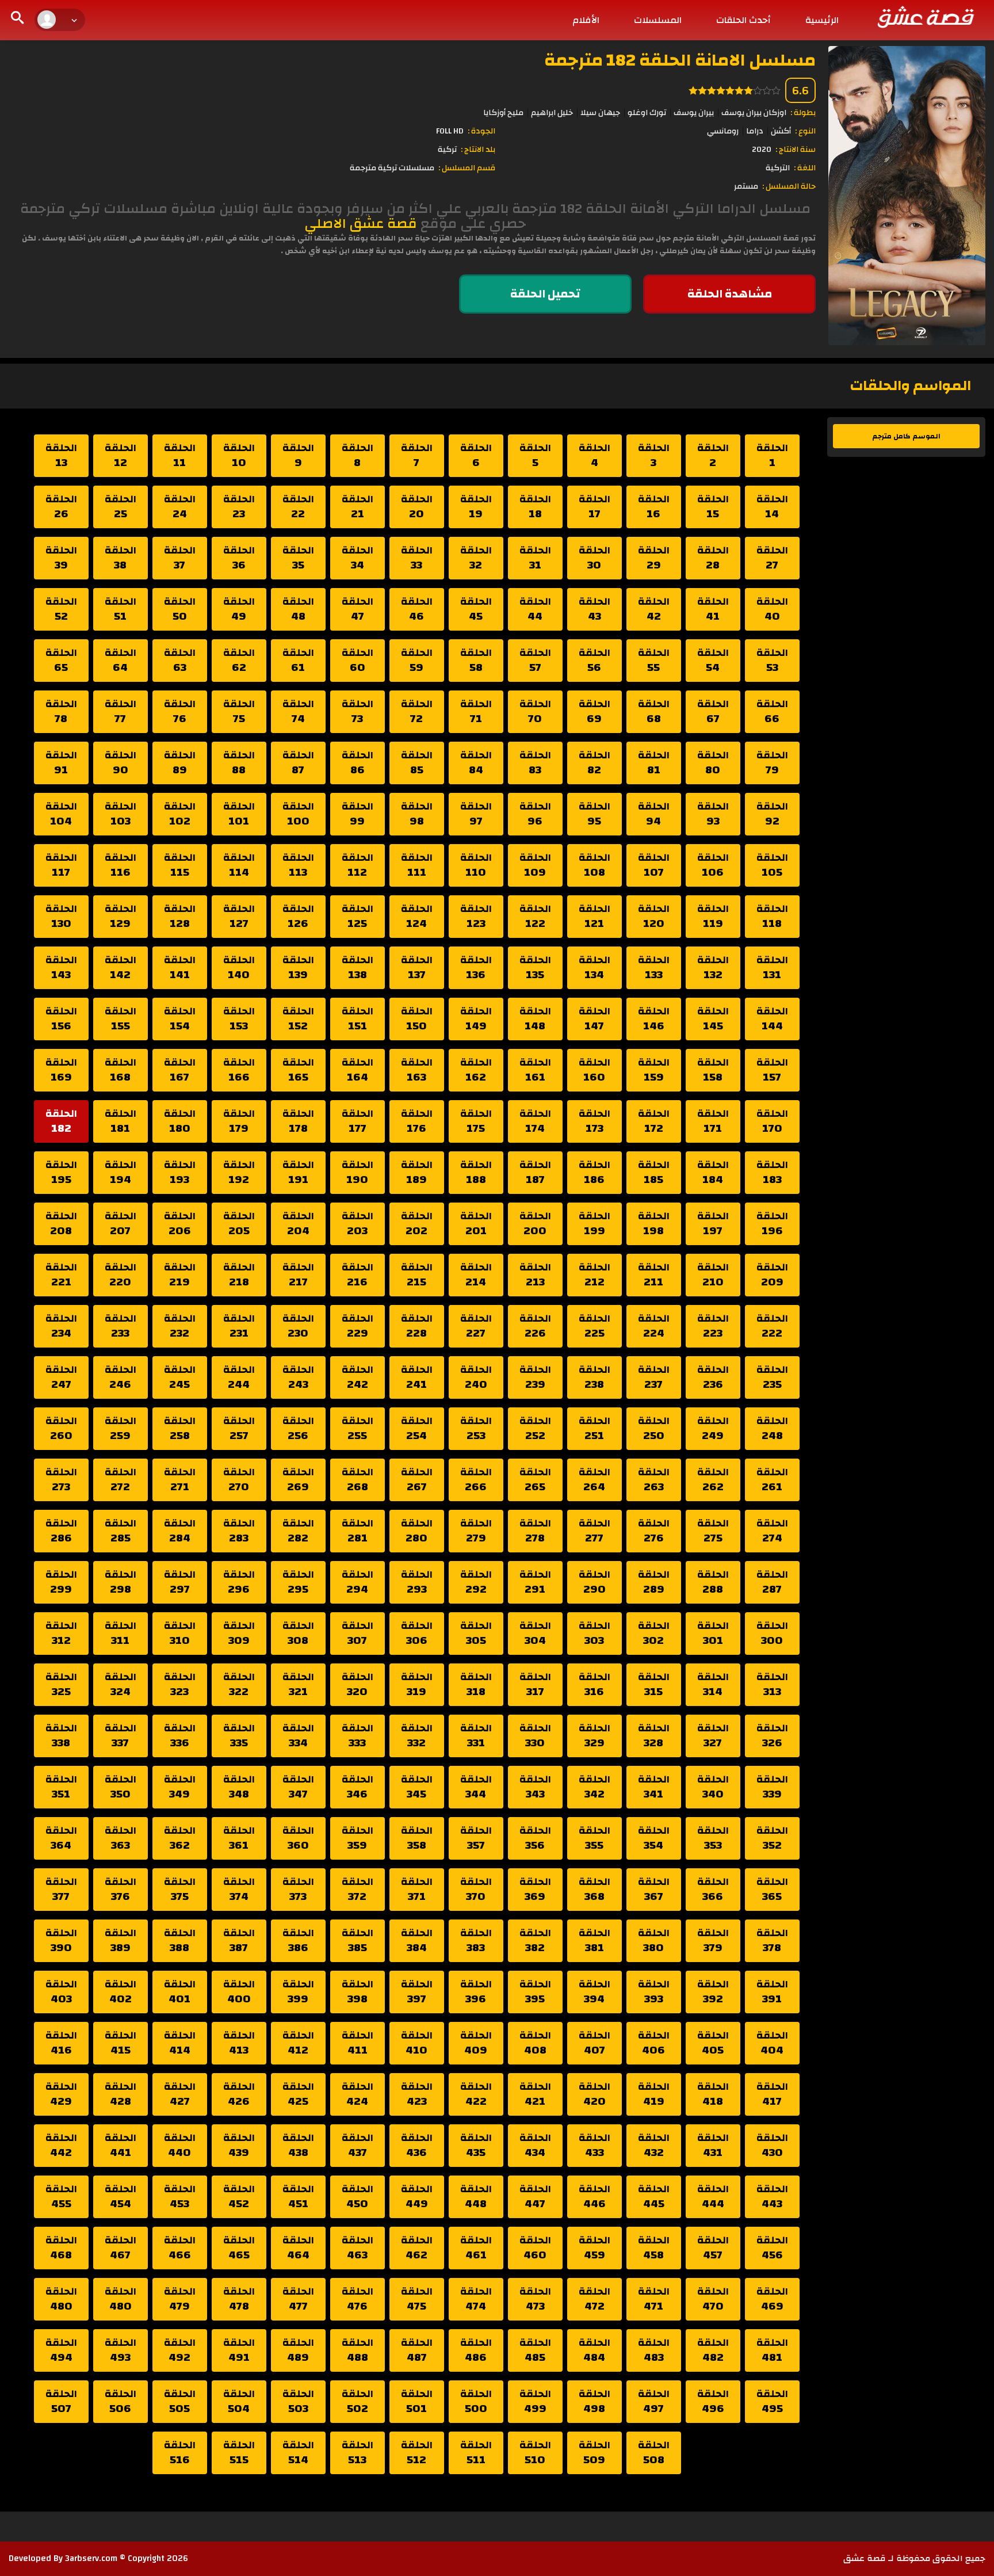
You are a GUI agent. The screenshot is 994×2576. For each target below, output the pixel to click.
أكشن (781, 131)
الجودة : (481, 131)
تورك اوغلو (647, 113)
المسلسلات (658, 20)
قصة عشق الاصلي (361, 224)
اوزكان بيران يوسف (754, 113)
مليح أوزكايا (503, 113)
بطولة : (803, 113)
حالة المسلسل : (789, 186)
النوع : (805, 131)
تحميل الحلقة (545, 294)
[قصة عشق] (925, 17)
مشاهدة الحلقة (730, 294)
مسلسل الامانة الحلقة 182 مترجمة (680, 60)
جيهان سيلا (600, 113)
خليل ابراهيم (552, 113)
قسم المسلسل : (467, 168)
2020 (762, 150)
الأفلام (586, 20)
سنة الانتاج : (796, 150)
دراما (755, 131)
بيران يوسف (694, 113)
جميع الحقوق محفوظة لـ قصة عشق (914, 2558)
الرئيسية (822, 20)
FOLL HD (450, 131)
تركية (447, 150)
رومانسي (723, 131)
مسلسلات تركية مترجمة (392, 168)
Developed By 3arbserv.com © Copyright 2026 (98, 2558)
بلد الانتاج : (478, 150)
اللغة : (805, 168)
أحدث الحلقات (743, 20)
